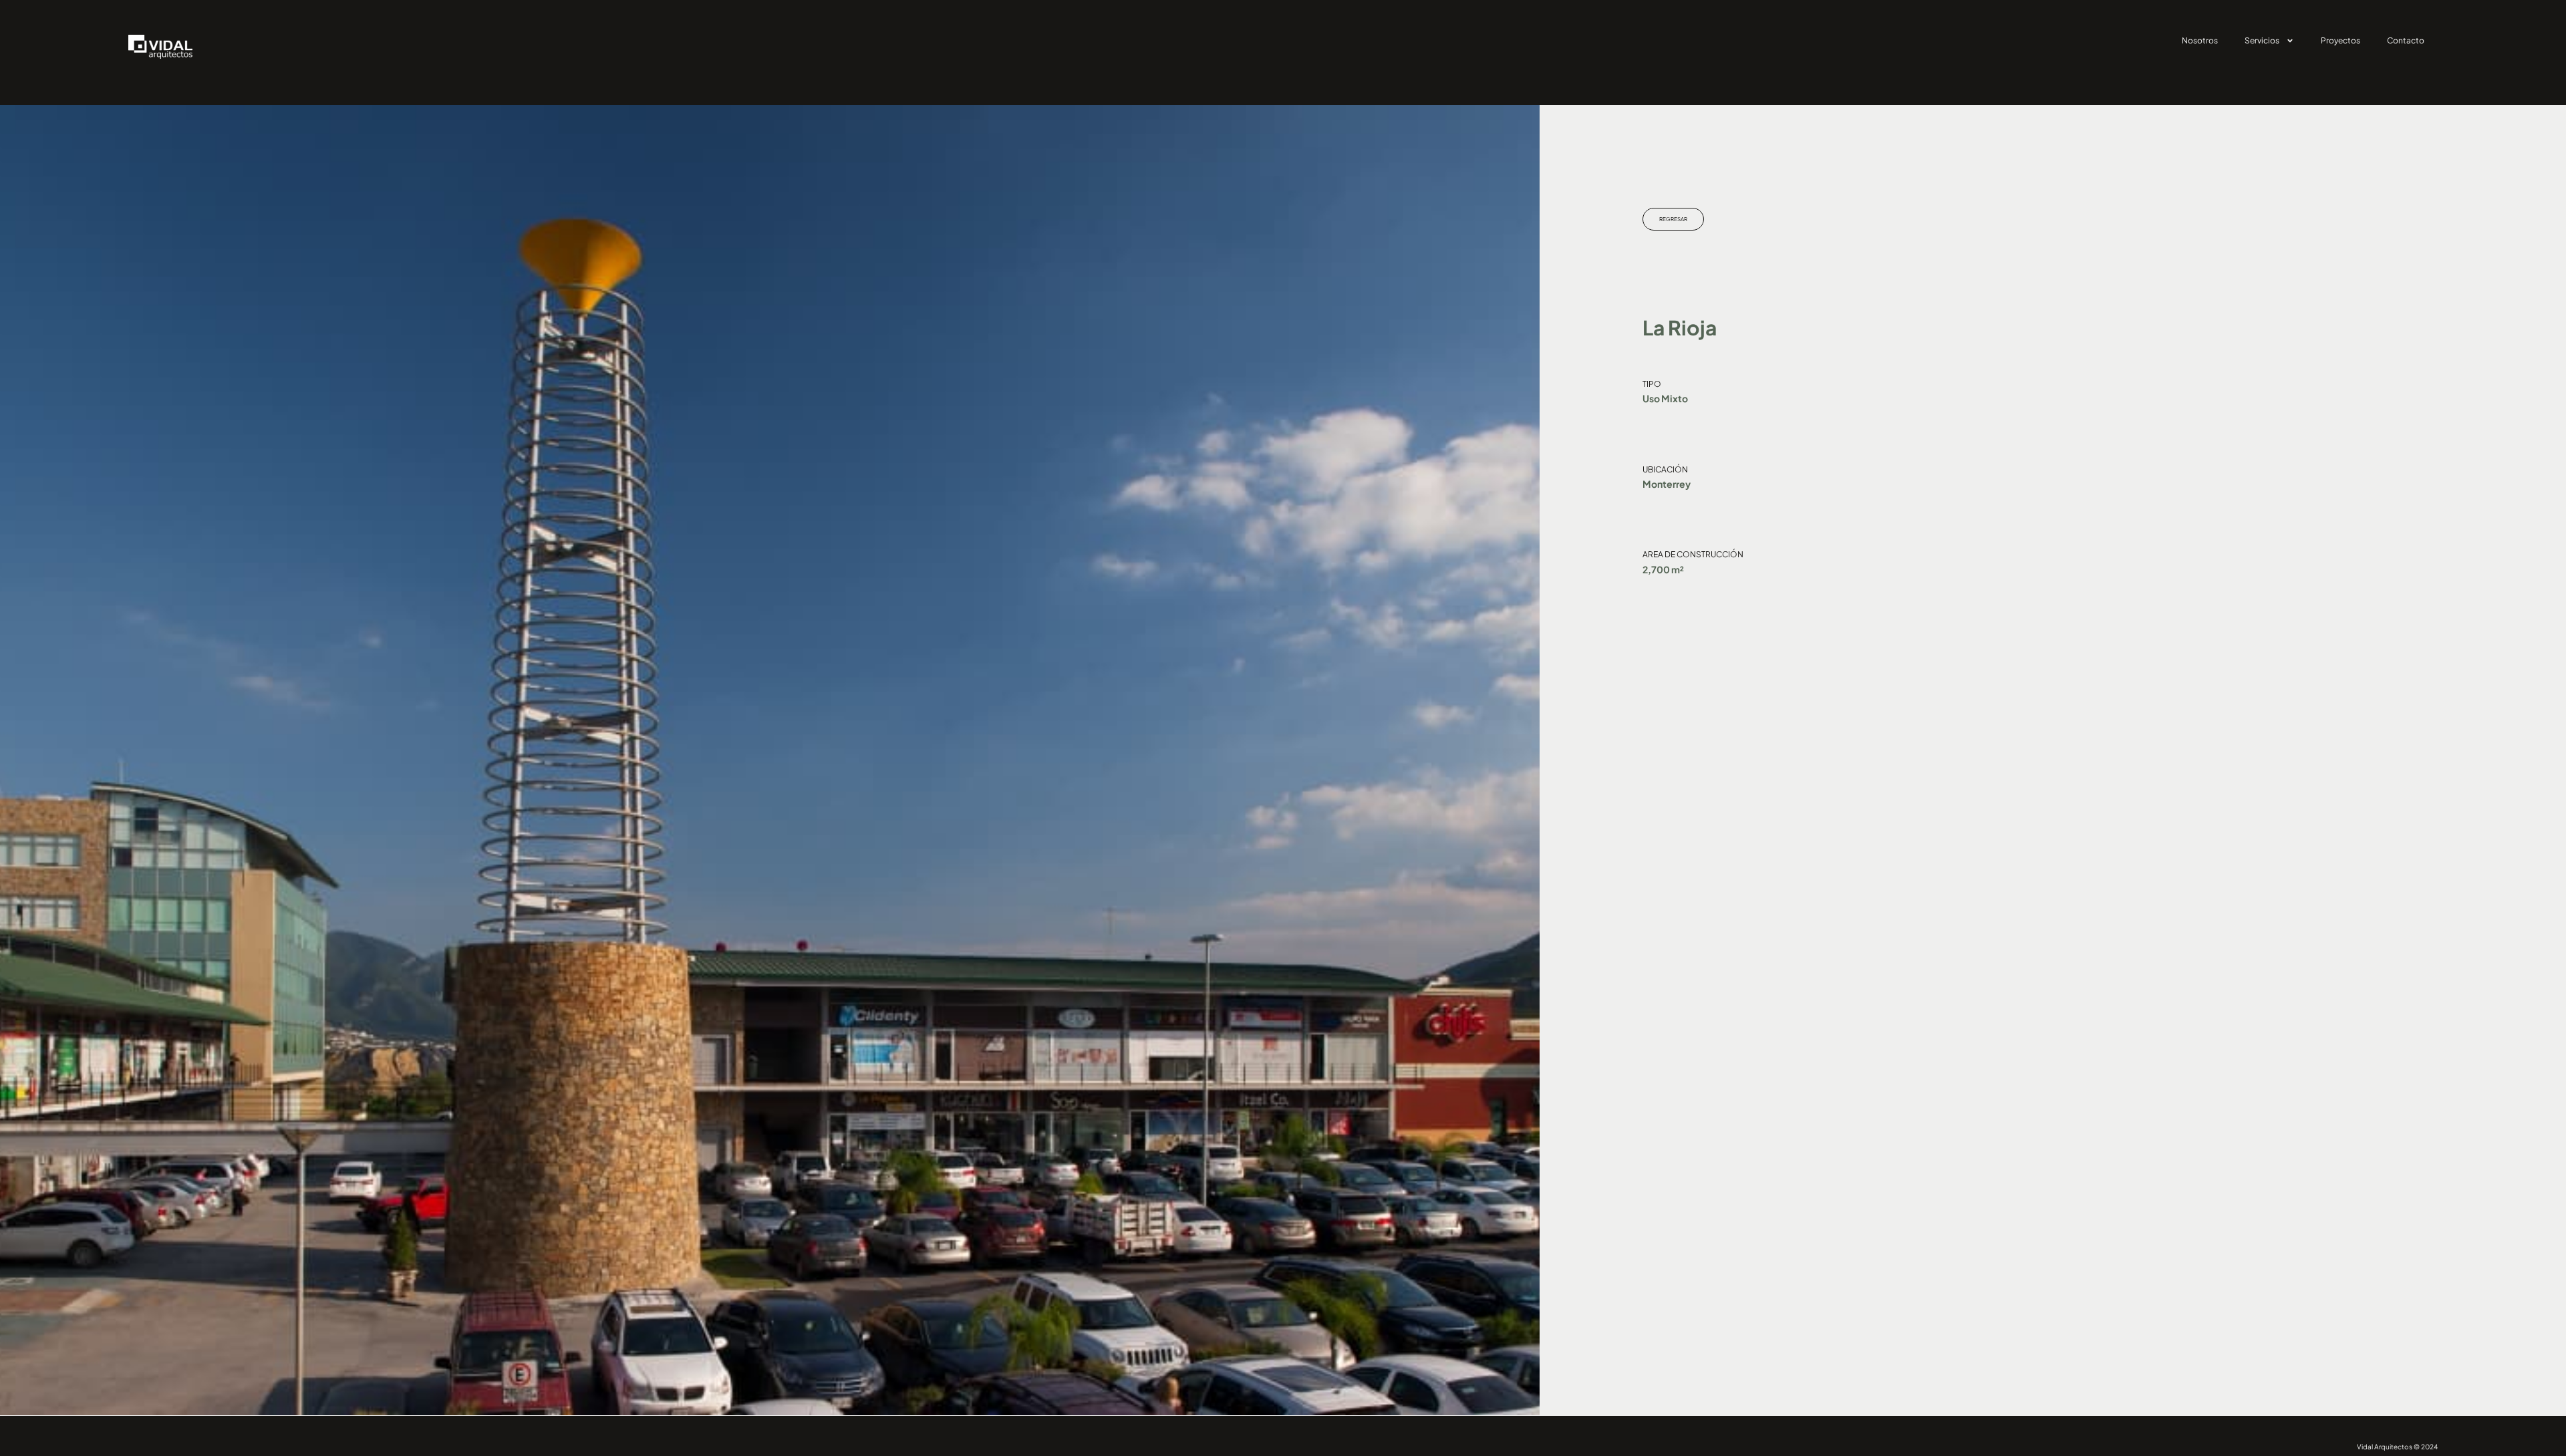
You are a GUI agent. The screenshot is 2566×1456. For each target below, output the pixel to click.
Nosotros (2200, 40)
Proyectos (2340, 40)
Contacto (2406, 40)
